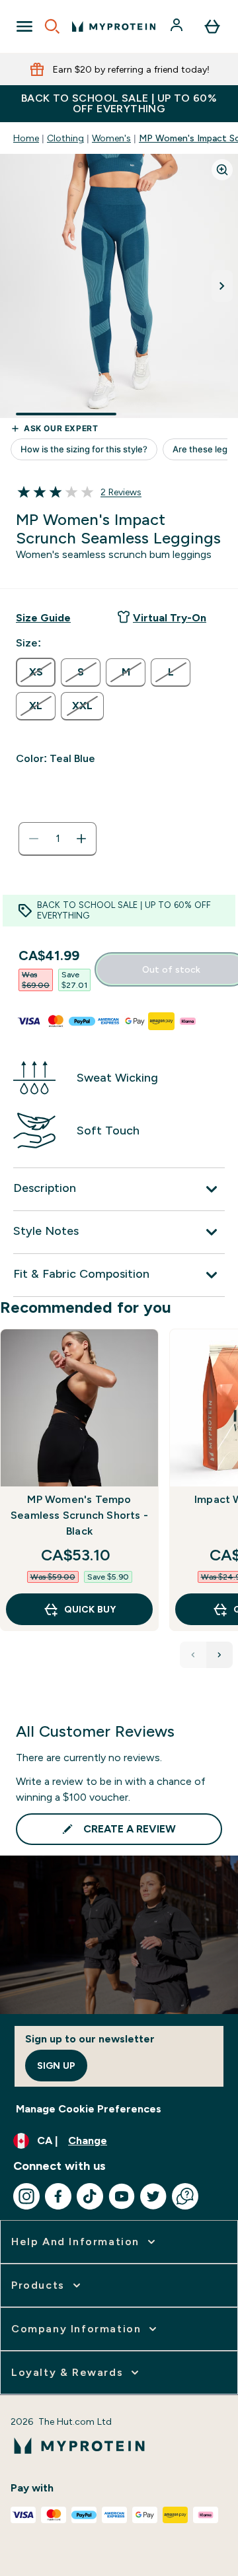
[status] (58, 839)
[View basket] (212, 26)
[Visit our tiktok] (90, 2196)
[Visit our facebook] (58, 2196)
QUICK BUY (90, 1609)
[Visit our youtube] (122, 2196)
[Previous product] (193, 1655)
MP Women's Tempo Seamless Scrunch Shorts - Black (79, 1515)
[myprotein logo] (114, 26)
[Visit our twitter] (153, 2196)
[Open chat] (185, 2196)
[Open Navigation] (24, 26)
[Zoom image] (222, 170)
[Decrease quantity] (34, 839)
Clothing (65, 138)
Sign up (56, 2066)
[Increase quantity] (81, 839)
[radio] (36, 672)
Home (26, 138)
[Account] (178, 26)
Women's (111, 138)
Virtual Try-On (170, 618)
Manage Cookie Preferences (89, 2109)
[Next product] (219, 1655)
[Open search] (52, 26)
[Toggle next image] (222, 286)
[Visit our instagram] (26, 2196)
